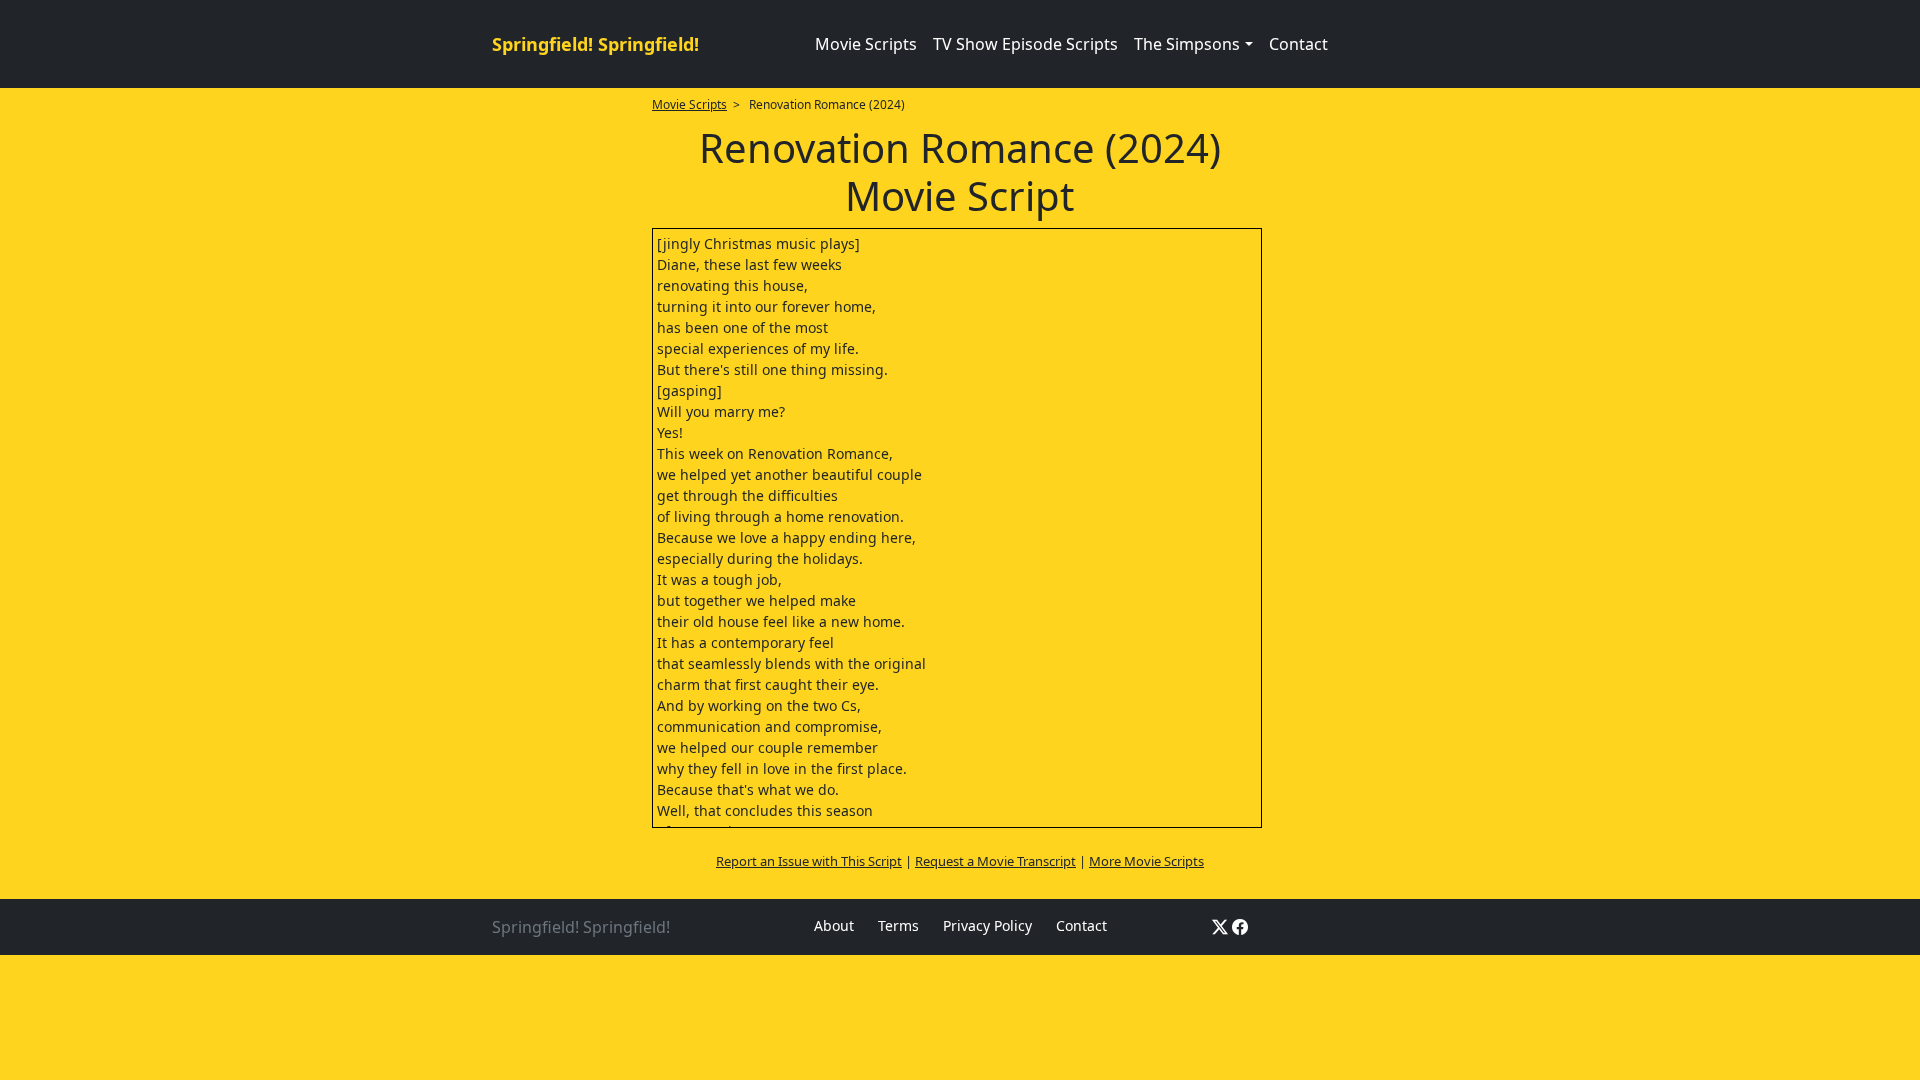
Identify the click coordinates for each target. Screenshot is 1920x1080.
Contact (1298, 44)
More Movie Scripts (1146, 861)
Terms (898, 925)
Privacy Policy (987, 925)
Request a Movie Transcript (995, 861)
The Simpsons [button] (1187, 44)
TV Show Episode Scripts (1025, 44)
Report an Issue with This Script (809, 861)
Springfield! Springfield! (595, 44)
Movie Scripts (866, 44)
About (834, 925)
